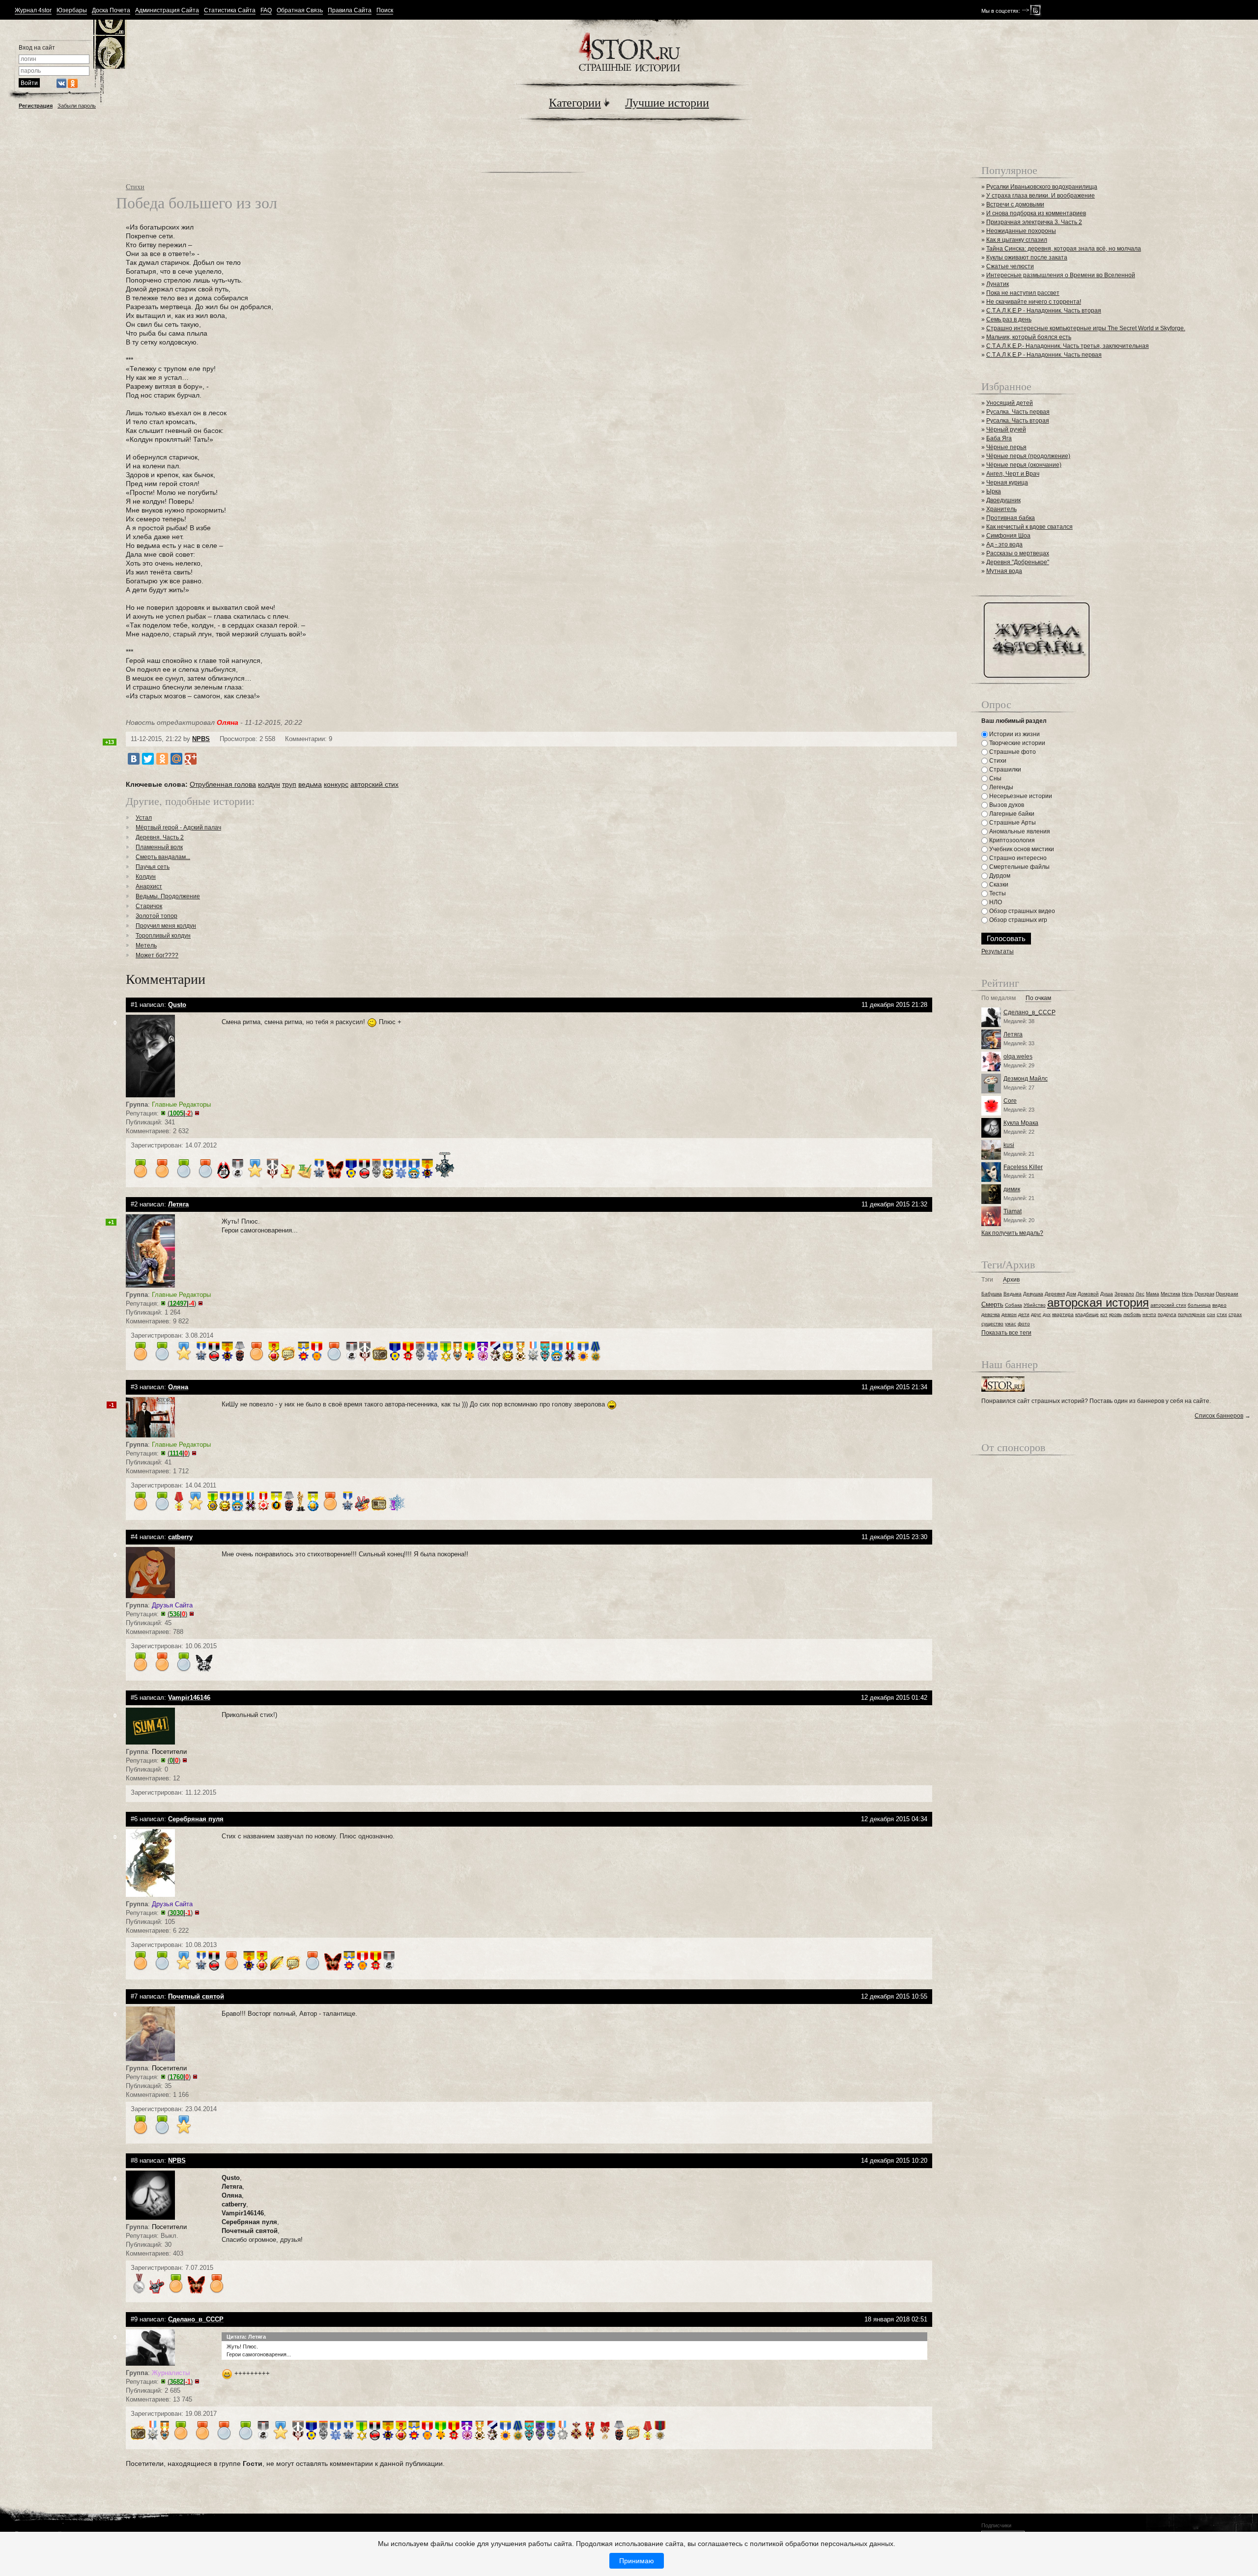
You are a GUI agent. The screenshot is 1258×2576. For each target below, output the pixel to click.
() (180, 1113)
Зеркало (1124, 1294)
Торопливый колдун (163, 936)
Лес (1140, 1294)
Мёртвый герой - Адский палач (178, 828)
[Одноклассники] (162, 759)
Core (1010, 1101)
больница (1199, 1305)
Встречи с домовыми (1015, 204)
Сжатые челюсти (1010, 266)
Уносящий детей (1010, 403)
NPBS (201, 739)
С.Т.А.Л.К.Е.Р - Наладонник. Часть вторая (1044, 311)
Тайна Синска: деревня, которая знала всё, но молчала (1064, 249)
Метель (146, 945)
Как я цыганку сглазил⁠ (1017, 240)
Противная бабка (1011, 518)
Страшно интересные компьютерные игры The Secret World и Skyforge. (1086, 328)
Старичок (149, 906)
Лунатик (998, 284)
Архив (1011, 1280)
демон (1009, 1314)
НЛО (995, 902)
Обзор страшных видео (1021, 911)
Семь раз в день (1009, 319)
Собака (1014, 1305)
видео (1219, 1305)
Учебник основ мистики (1021, 849)
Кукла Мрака (1021, 1123)
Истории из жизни (1014, 734)
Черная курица (1007, 483)
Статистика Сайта (230, 11)
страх (1235, 1314)
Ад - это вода (1004, 544)
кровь (1115, 1314)
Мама (1153, 1294)
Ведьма (1013, 1294)
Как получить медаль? (1012, 1233)
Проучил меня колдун (166, 926)
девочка (991, 1314)
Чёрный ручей (1006, 429)
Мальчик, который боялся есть (1029, 337)
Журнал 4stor (33, 11)
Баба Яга (999, 438)
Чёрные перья (1006, 447)
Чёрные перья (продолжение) (1028, 456)
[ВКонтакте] (134, 759)
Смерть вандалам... (163, 857)
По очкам (1038, 998)
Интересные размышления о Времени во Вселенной (1061, 275)
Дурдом (999, 876)
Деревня (1055, 1294)
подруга (1167, 1314)
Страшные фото (1012, 752)
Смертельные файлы (1019, 867)
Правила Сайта (350, 11)
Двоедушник (1003, 500)
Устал (144, 818)
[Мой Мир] (176, 759)
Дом (1071, 1294)
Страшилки (1004, 770)
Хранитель (1001, 509)
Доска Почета (111, 11)
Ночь (1187, 1294)
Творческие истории (1016, 743)
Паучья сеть (153, 867)
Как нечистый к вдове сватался (1029, 527)
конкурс (336, 784)
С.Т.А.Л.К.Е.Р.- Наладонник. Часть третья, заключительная (1068, 346)
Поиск (385, 11)
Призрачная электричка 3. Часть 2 (1034, 222)
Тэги (987, 1280)
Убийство (1035, 1305)
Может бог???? (157, 955)
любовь (1132, 1314)
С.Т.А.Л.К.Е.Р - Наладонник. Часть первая (1044, 355)
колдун (269, 784)
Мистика (1171, 1294)
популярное (1192, 1314)
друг (1036, 1314)
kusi (1009, 1145)
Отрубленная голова (223, 784)
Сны (995, 778)
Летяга (1013, 1034)
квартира (1063, 1314)
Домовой (1088, 1294)
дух (1047, 1314)
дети (1024, 1314)
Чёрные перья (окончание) (1024, 465)
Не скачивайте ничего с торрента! (1034, 302)
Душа (1107, 1294)
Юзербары (72, 11)
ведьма (310, 784)
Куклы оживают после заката (1027, 258)
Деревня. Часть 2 (160, 837)
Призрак (1204, 1294)
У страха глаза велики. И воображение (1041, 196)
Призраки (1227, 1294)
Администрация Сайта (167, 11)
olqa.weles (1018, 1057)
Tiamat (1013, 1211)
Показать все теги (1006, 1333)
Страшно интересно (1017, 858)
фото (1024, 1324)
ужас (1011, 1324)
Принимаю (637, 2561)
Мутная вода (1004, 571)
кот (1104, 1314)
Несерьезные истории (1020, 796)
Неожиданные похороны (1021, 231)
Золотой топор (157, 916)
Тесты (997, 893)
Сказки (998, 885)
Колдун (146, 877)
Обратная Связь (300, 11)
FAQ (266, 11)
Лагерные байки (1011, 814)
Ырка (994, 491)
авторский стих (374, 784)
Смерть (992, 1304)
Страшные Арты (1012, 823)
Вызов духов (1006, 805)
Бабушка (992, 1294)
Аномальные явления (1019, 831)
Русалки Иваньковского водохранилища (1042, 187)
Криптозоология (1011, 840)
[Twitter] (148, 759)
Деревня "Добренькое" (1018, 562)
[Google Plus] (191, 759)
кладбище (1087, 1314)
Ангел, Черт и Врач (1013, 474)
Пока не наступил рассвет (1023, 293)
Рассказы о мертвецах (1018, 553)
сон (1211, 1314)
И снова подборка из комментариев (1036, 213)
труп (289, 784)
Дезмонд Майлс (1026, 1079)
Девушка (1033, 1294)
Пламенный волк (159, 847)
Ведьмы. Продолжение (168, 896)
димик (1012, 1189)
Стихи (135, 186)
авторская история (1098, 1302)
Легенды (1001, 787)
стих (1222, 1314)
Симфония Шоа (1008, 536)
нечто (1149, 1314)
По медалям (999, 998)
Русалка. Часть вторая (1018, 421)
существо (992, 1324)
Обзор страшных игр (1017, 920)
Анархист (149, 887)
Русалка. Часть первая (1018, 412)
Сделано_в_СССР (1029, 1012)
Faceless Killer (1023, 1167)
